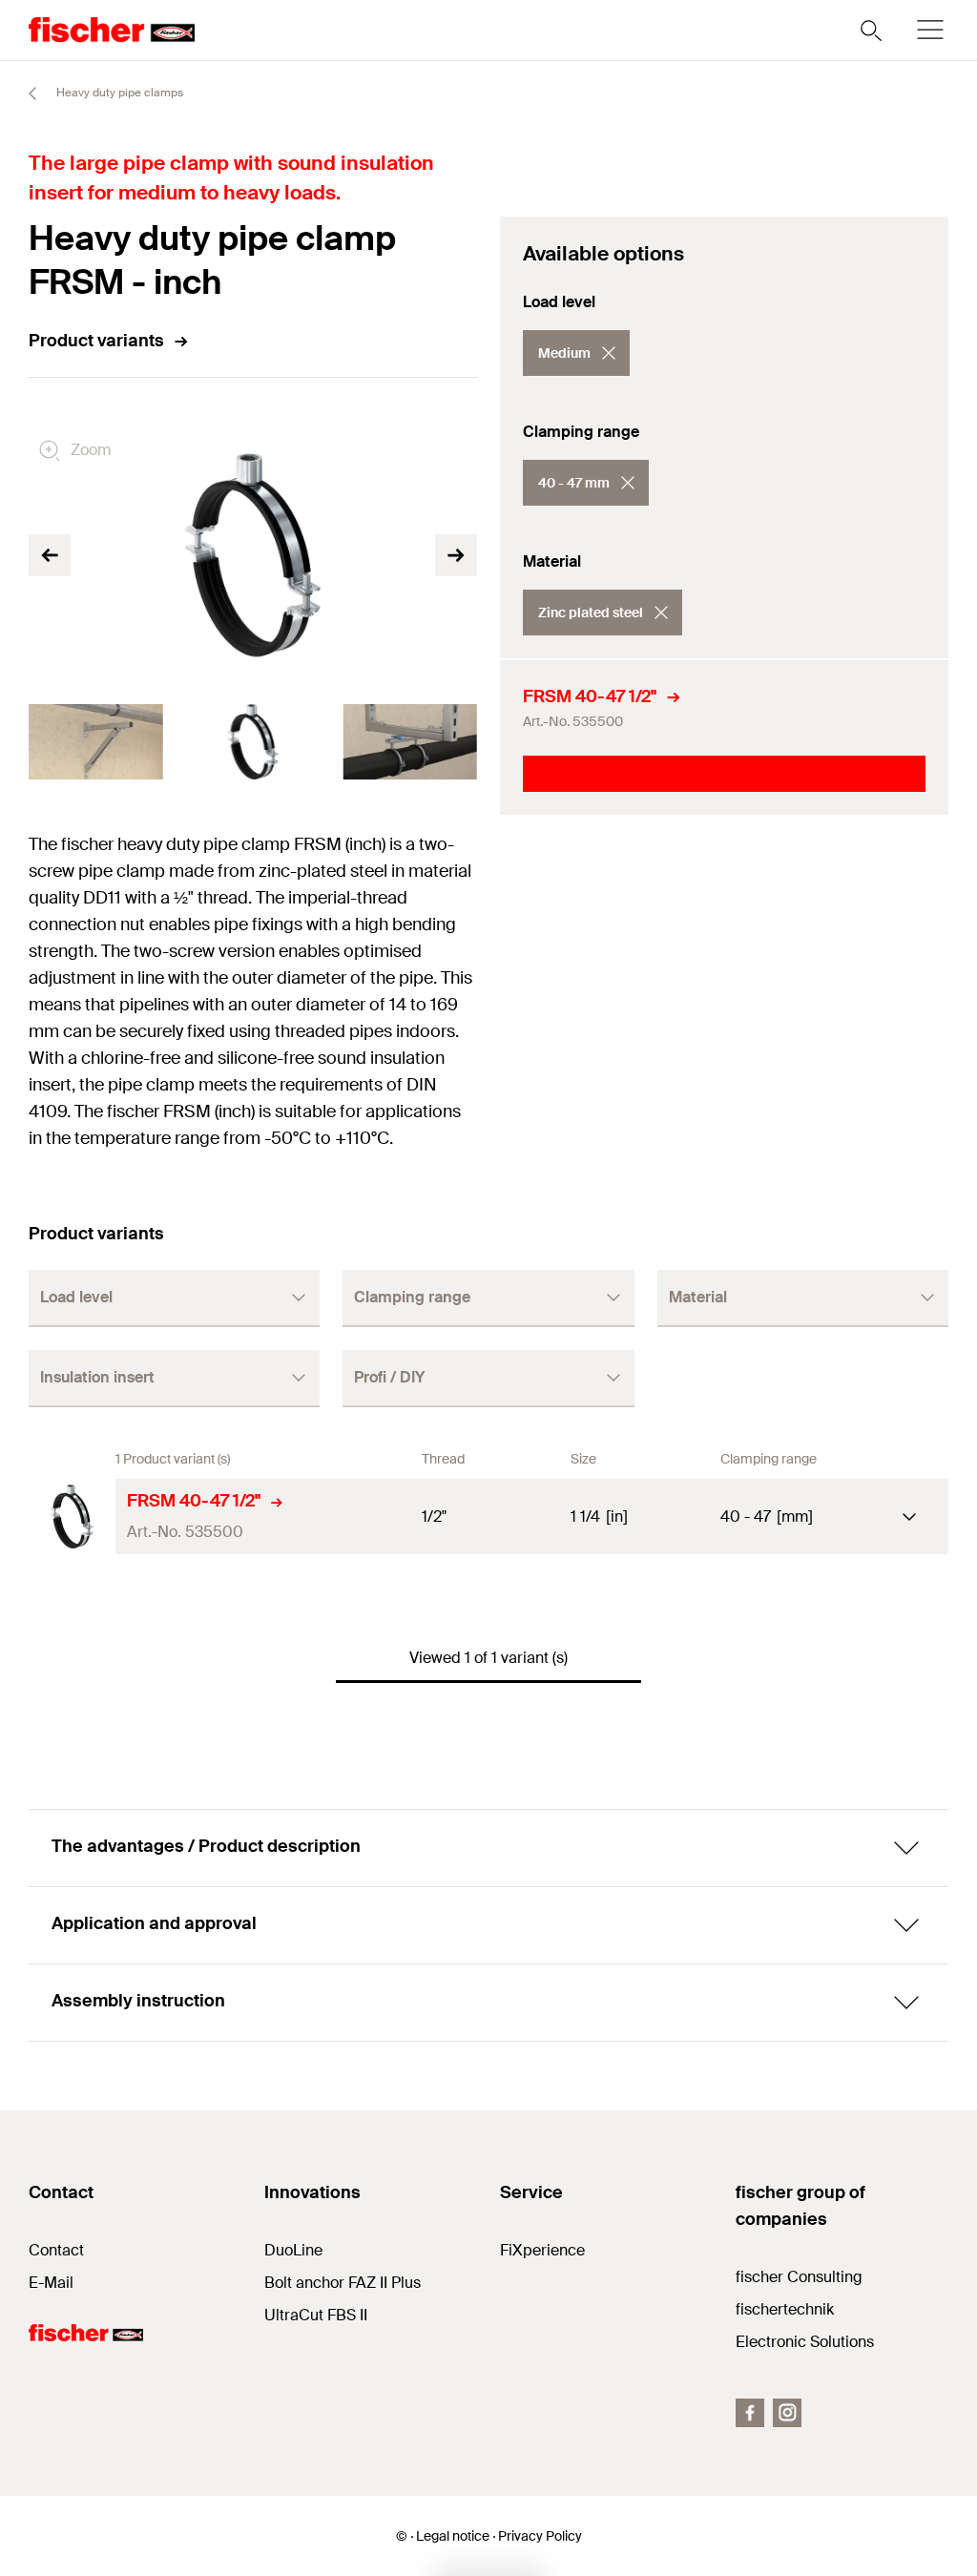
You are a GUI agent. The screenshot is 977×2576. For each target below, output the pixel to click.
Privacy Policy (540, 2536)
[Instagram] (787, 2413)
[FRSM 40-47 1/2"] (72, 1517)
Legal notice (453, 2536)
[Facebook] (750, 2413)
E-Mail (51, 2283)
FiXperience (542, 2250)
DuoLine (293, 2250)
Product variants (96, 341)
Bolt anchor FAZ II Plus (343, 2283)
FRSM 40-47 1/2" (590, 696)
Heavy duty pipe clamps (118, 93)
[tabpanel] (96, 742)
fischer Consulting (799, 2277)
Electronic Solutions (805, 2342)
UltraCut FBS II (316, 2315)
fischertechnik (785, 2309)
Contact (56, 2250)
